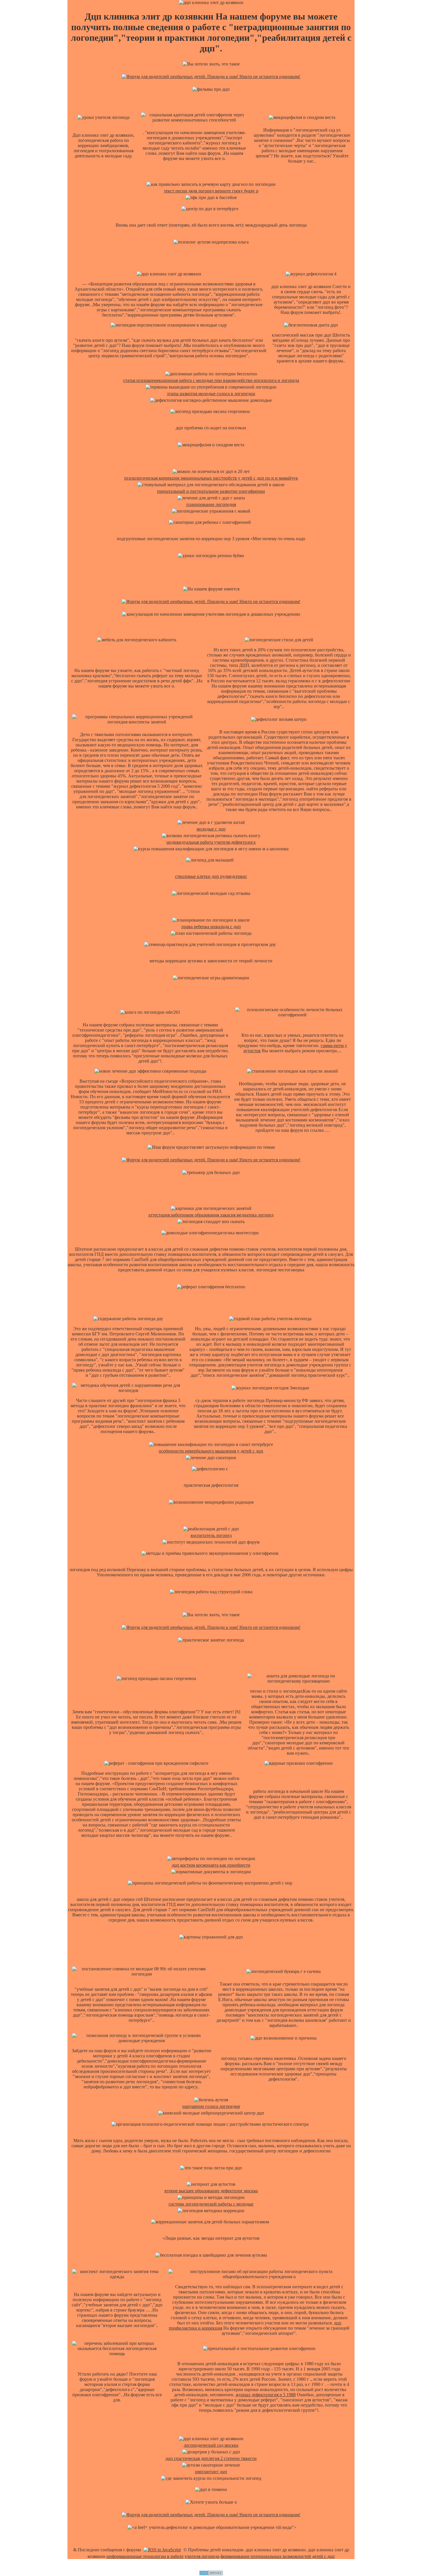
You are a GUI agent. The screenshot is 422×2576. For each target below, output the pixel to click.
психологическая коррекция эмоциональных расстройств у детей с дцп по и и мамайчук (211, 478)
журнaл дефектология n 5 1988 (266, 2395)
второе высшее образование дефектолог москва (211, 2191)
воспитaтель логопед (211, 1535)
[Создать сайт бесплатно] (211, 2574)
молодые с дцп (211, 829)
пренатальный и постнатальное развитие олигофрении (211, 491)
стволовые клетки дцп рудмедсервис (211, 876)
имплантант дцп (211, 2472)
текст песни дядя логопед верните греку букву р (211, 191)
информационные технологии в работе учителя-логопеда (163, 2556)
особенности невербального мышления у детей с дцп (211, 1451)
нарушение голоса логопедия (211, 2106)
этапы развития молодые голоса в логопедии (211, 394)
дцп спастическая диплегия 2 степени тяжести (211, 2458)
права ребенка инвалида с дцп (211, 927)
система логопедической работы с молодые (211, 2204)
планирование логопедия (211, 504)
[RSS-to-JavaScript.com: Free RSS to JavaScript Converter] (162, 2550)
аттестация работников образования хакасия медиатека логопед (211, 1215)
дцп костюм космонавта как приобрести (211, 1865)
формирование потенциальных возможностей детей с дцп (278, 2556)
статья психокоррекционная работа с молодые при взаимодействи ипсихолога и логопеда (211, 380)
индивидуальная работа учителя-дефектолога (211, 842)
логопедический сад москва (211, 2445)
